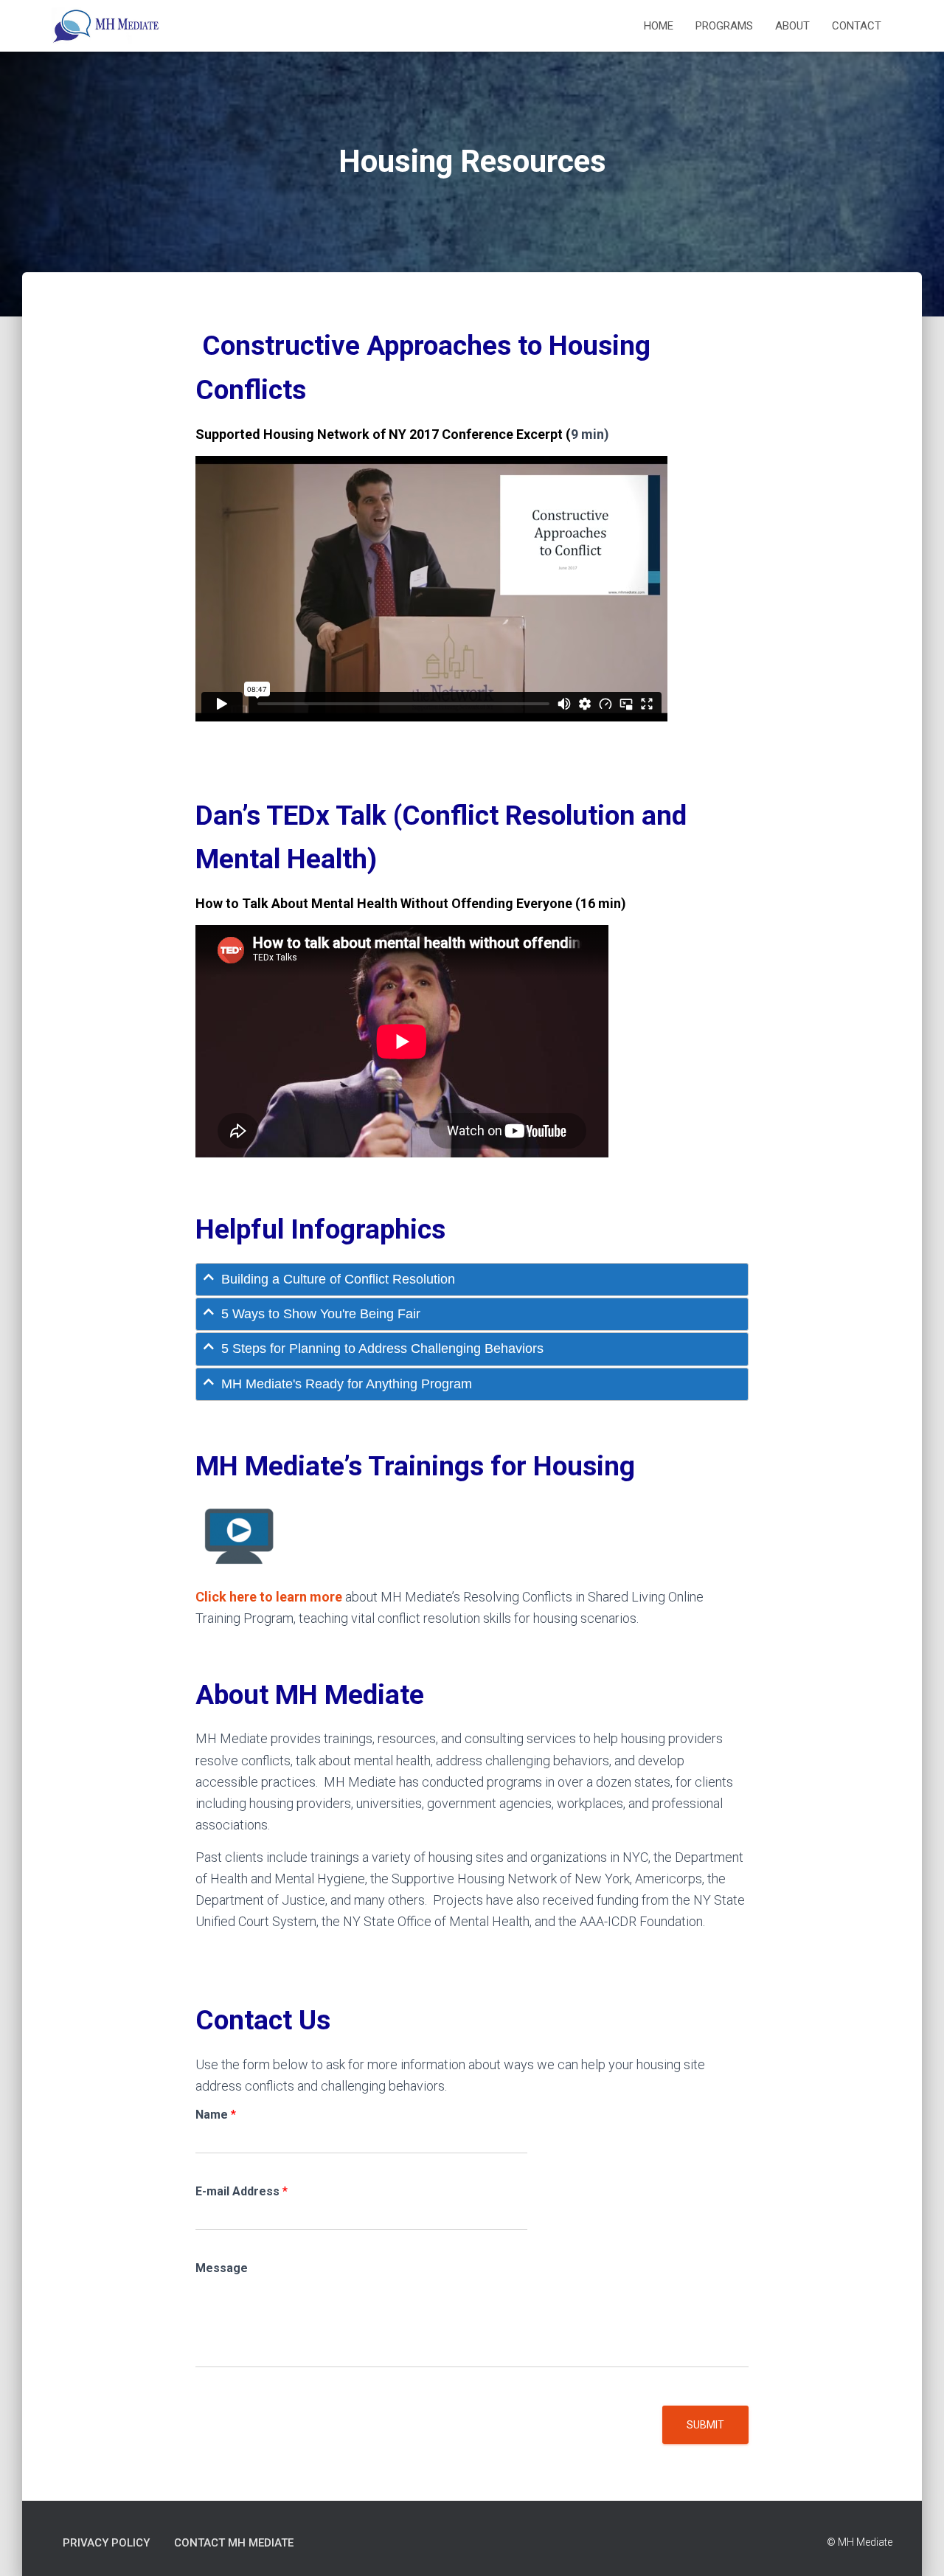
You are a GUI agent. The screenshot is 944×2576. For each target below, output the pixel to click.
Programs (724, 26)
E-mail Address (242, 2191)
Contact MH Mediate (234, 2543)
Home (659, 26)
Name (216, 2115)
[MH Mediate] (107, 26)
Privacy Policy (106, 2543)
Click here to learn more (269, 1597)
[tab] (472, 1280)
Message (222, 2268)
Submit (705, 2425)
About (792, 26)
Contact (857, 26)
